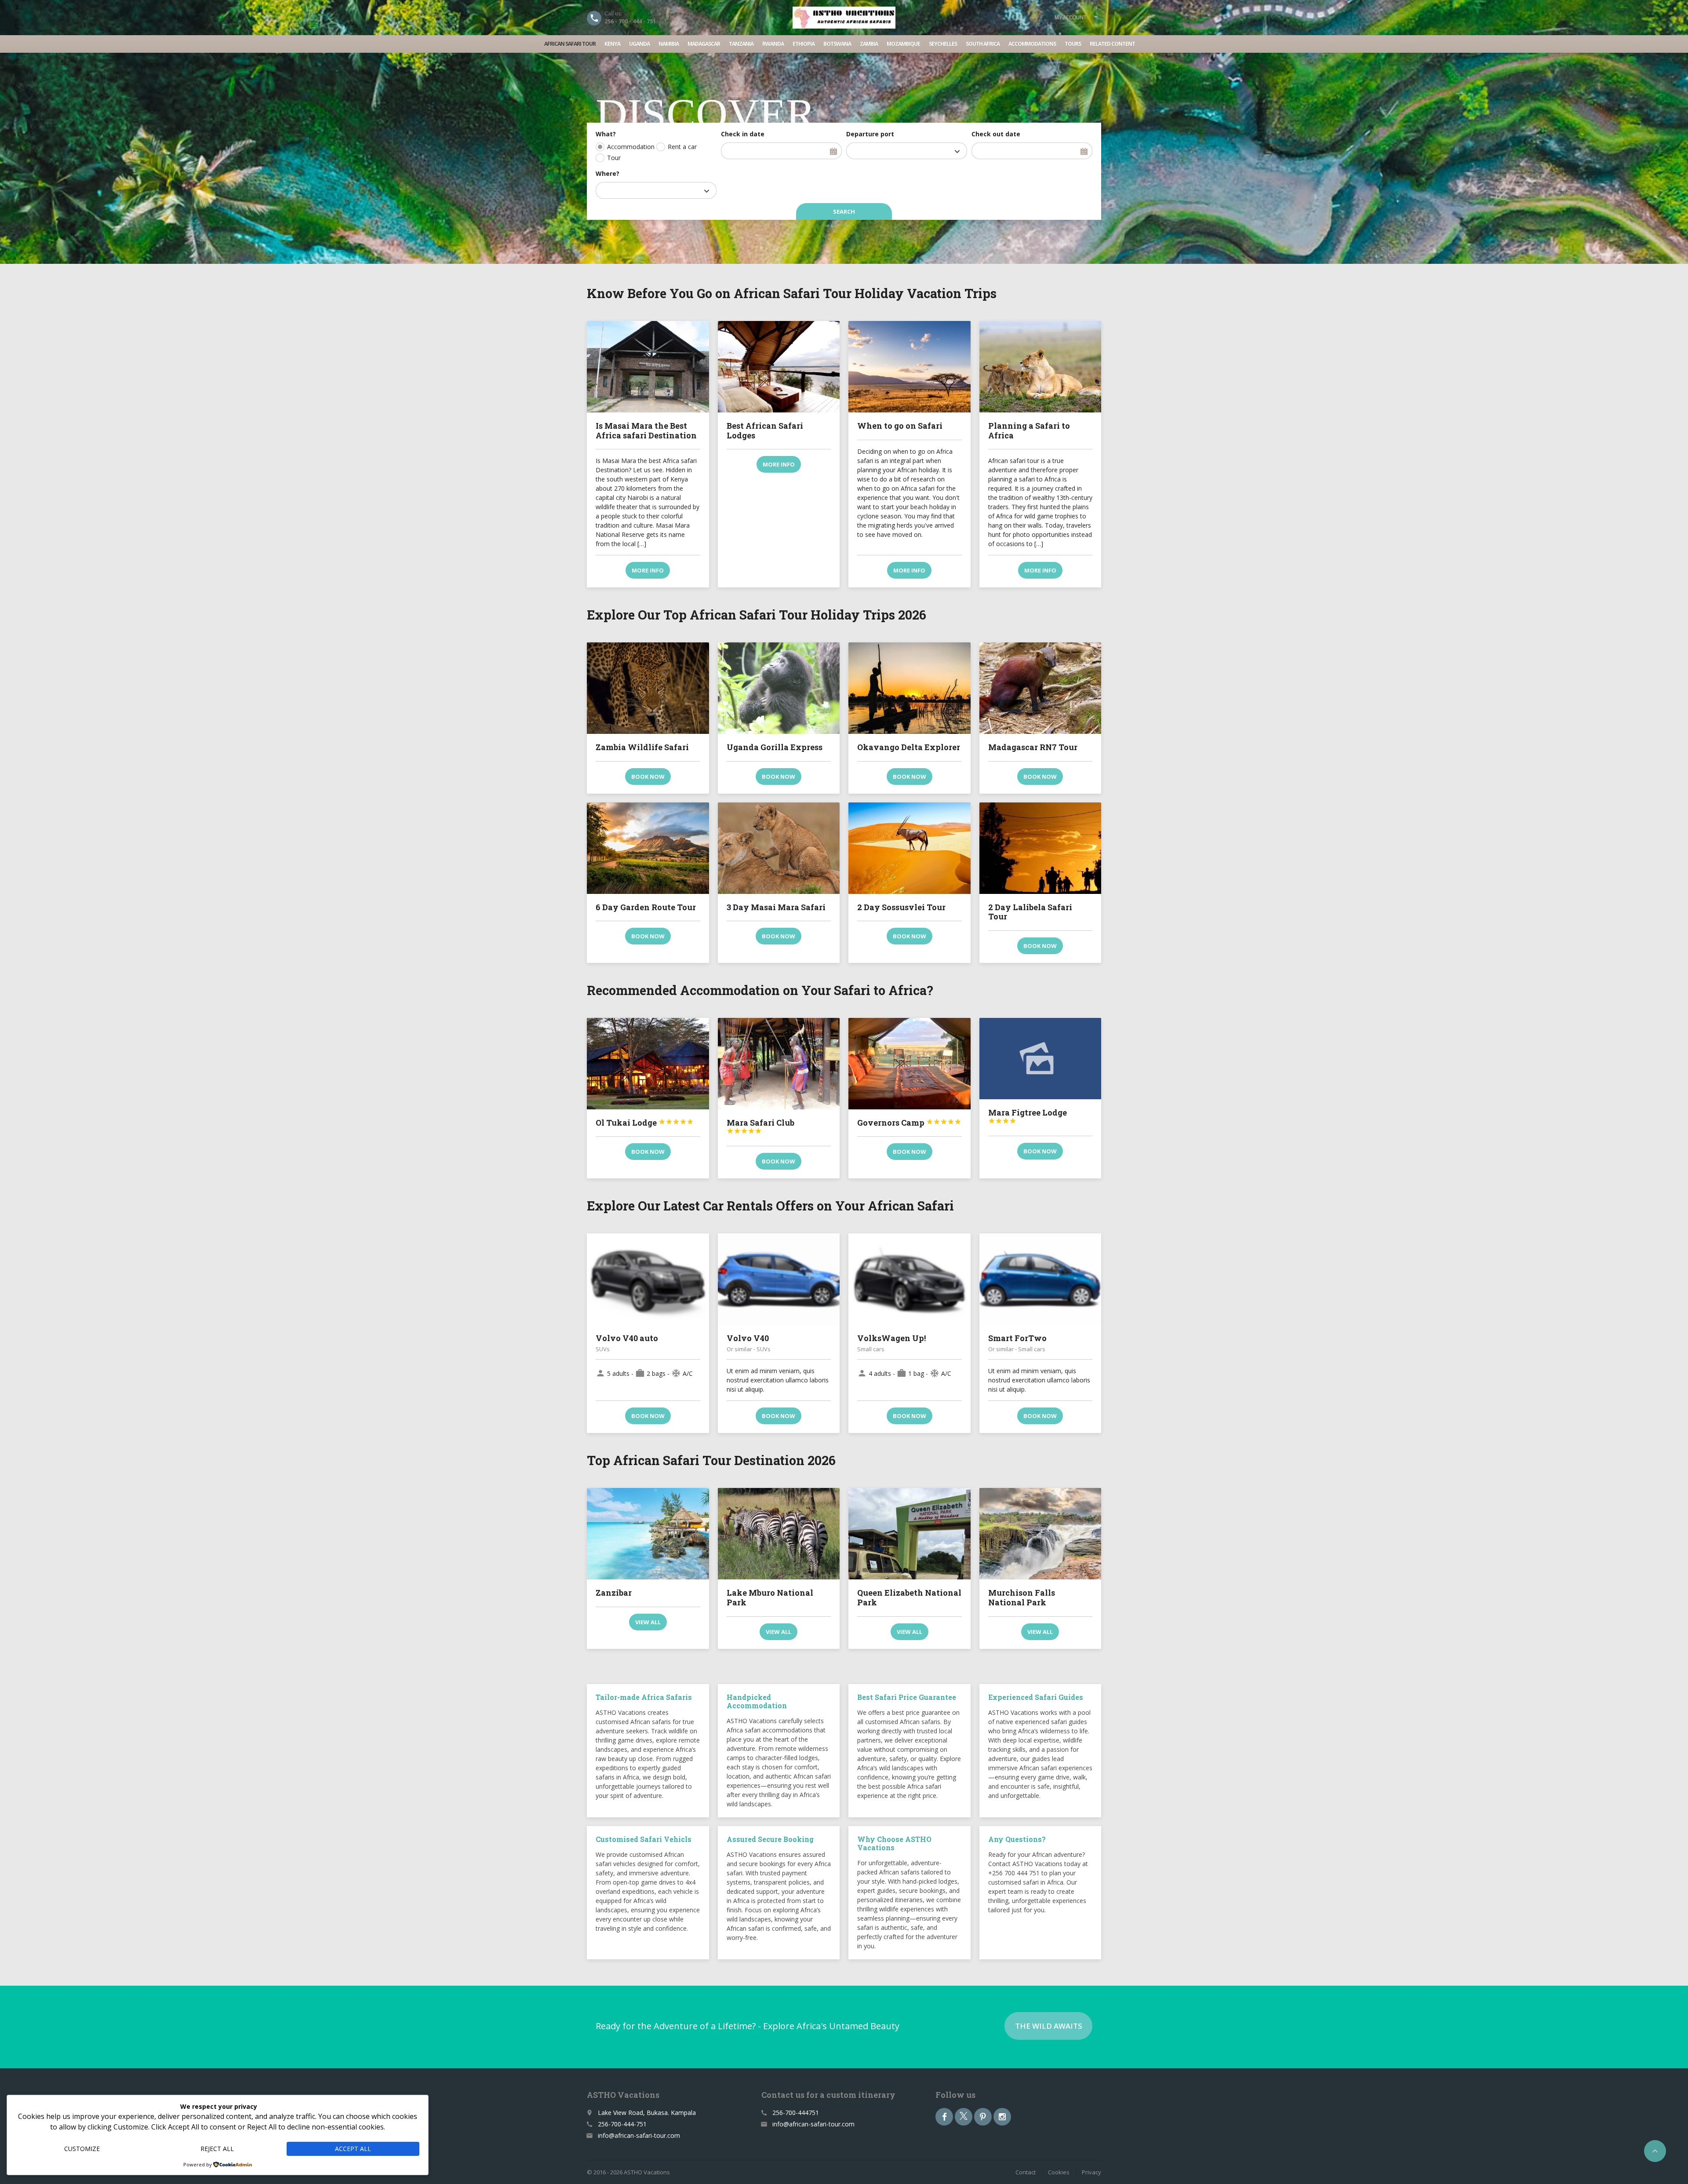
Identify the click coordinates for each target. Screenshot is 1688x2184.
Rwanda (773, 44)
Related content (1112, 44)
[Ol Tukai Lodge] (648, 1064)
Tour (614, 158)
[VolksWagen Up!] (909, 1279)
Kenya (612, 44)
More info (648, 570)
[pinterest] (983, 2117)
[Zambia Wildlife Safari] (648, 688)
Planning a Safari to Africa (1029, 430)
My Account (1071, 17)
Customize (82, 2149)
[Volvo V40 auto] (648, 1279)
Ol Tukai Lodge (645, 1123)
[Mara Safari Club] (779, 1064)
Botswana (837, 44)
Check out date (996, 134)
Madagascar (704, 44)
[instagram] (1002, 2117)
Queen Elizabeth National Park (909, 1597)
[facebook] (944, 2117)
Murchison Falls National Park (1022, 1597)
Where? (608, 173)
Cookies (1059, 2172)
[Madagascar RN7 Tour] (1040, 688)
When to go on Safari (900, 426)
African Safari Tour (570, 44)
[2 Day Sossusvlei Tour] (909, 848)
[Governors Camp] (909, 1064)
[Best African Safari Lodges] (779, 367)
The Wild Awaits (1049, 2026)
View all (648, 1622)
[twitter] (964, 2117)
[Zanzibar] (648, 1534)
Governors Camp (909, 1123)
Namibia (669, 44)
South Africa (983, 44)
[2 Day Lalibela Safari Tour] (1040, 848)
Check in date (743, 134)
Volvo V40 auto (627, 1338)
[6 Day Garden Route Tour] (648, 848)
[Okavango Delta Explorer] (909, 688)
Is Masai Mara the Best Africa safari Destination (646, 430)
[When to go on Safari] (909, 367)
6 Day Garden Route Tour (646, 907)
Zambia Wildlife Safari (642, 747)
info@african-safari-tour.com (639, 2135)
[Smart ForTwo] (1040, 1279)
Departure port (870, 134)
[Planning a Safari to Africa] (1040, 367)
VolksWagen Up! (891, 1338)
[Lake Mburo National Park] (779, 1534)
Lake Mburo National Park (770, 1597)
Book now (648, 777)
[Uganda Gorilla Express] (779, 688)
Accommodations (1032, 44)
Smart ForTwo (1017, 1338)
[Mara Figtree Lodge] (1040, 1059)
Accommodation (631, 147)
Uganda (639, 44)
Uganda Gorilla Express (775, 747)
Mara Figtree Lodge (1028, 1116)
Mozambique (903, 44)
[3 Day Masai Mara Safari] (779, 848)
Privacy (1091, 2172)
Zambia (869, 44)
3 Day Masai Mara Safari (776, 907)
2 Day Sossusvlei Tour (901, 907)
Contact (1026, 2172)
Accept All (353, 2149)
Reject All (217, 2149)
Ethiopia (804, 44)
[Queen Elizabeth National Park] (909, 1534)
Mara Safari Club (760, 1126)
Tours (1073, 44)
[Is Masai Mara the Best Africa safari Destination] (648, 367)
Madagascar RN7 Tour (1033, 747)
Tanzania (741, 44)
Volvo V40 (748, 1338)
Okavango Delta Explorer (909, 747)
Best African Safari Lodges (765, 430)
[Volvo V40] (779, 1279)
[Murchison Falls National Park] (1040, 1534)
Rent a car (682, 147)
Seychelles (943, 44)
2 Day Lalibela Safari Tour (1030, 912)
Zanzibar (614, 1593)
